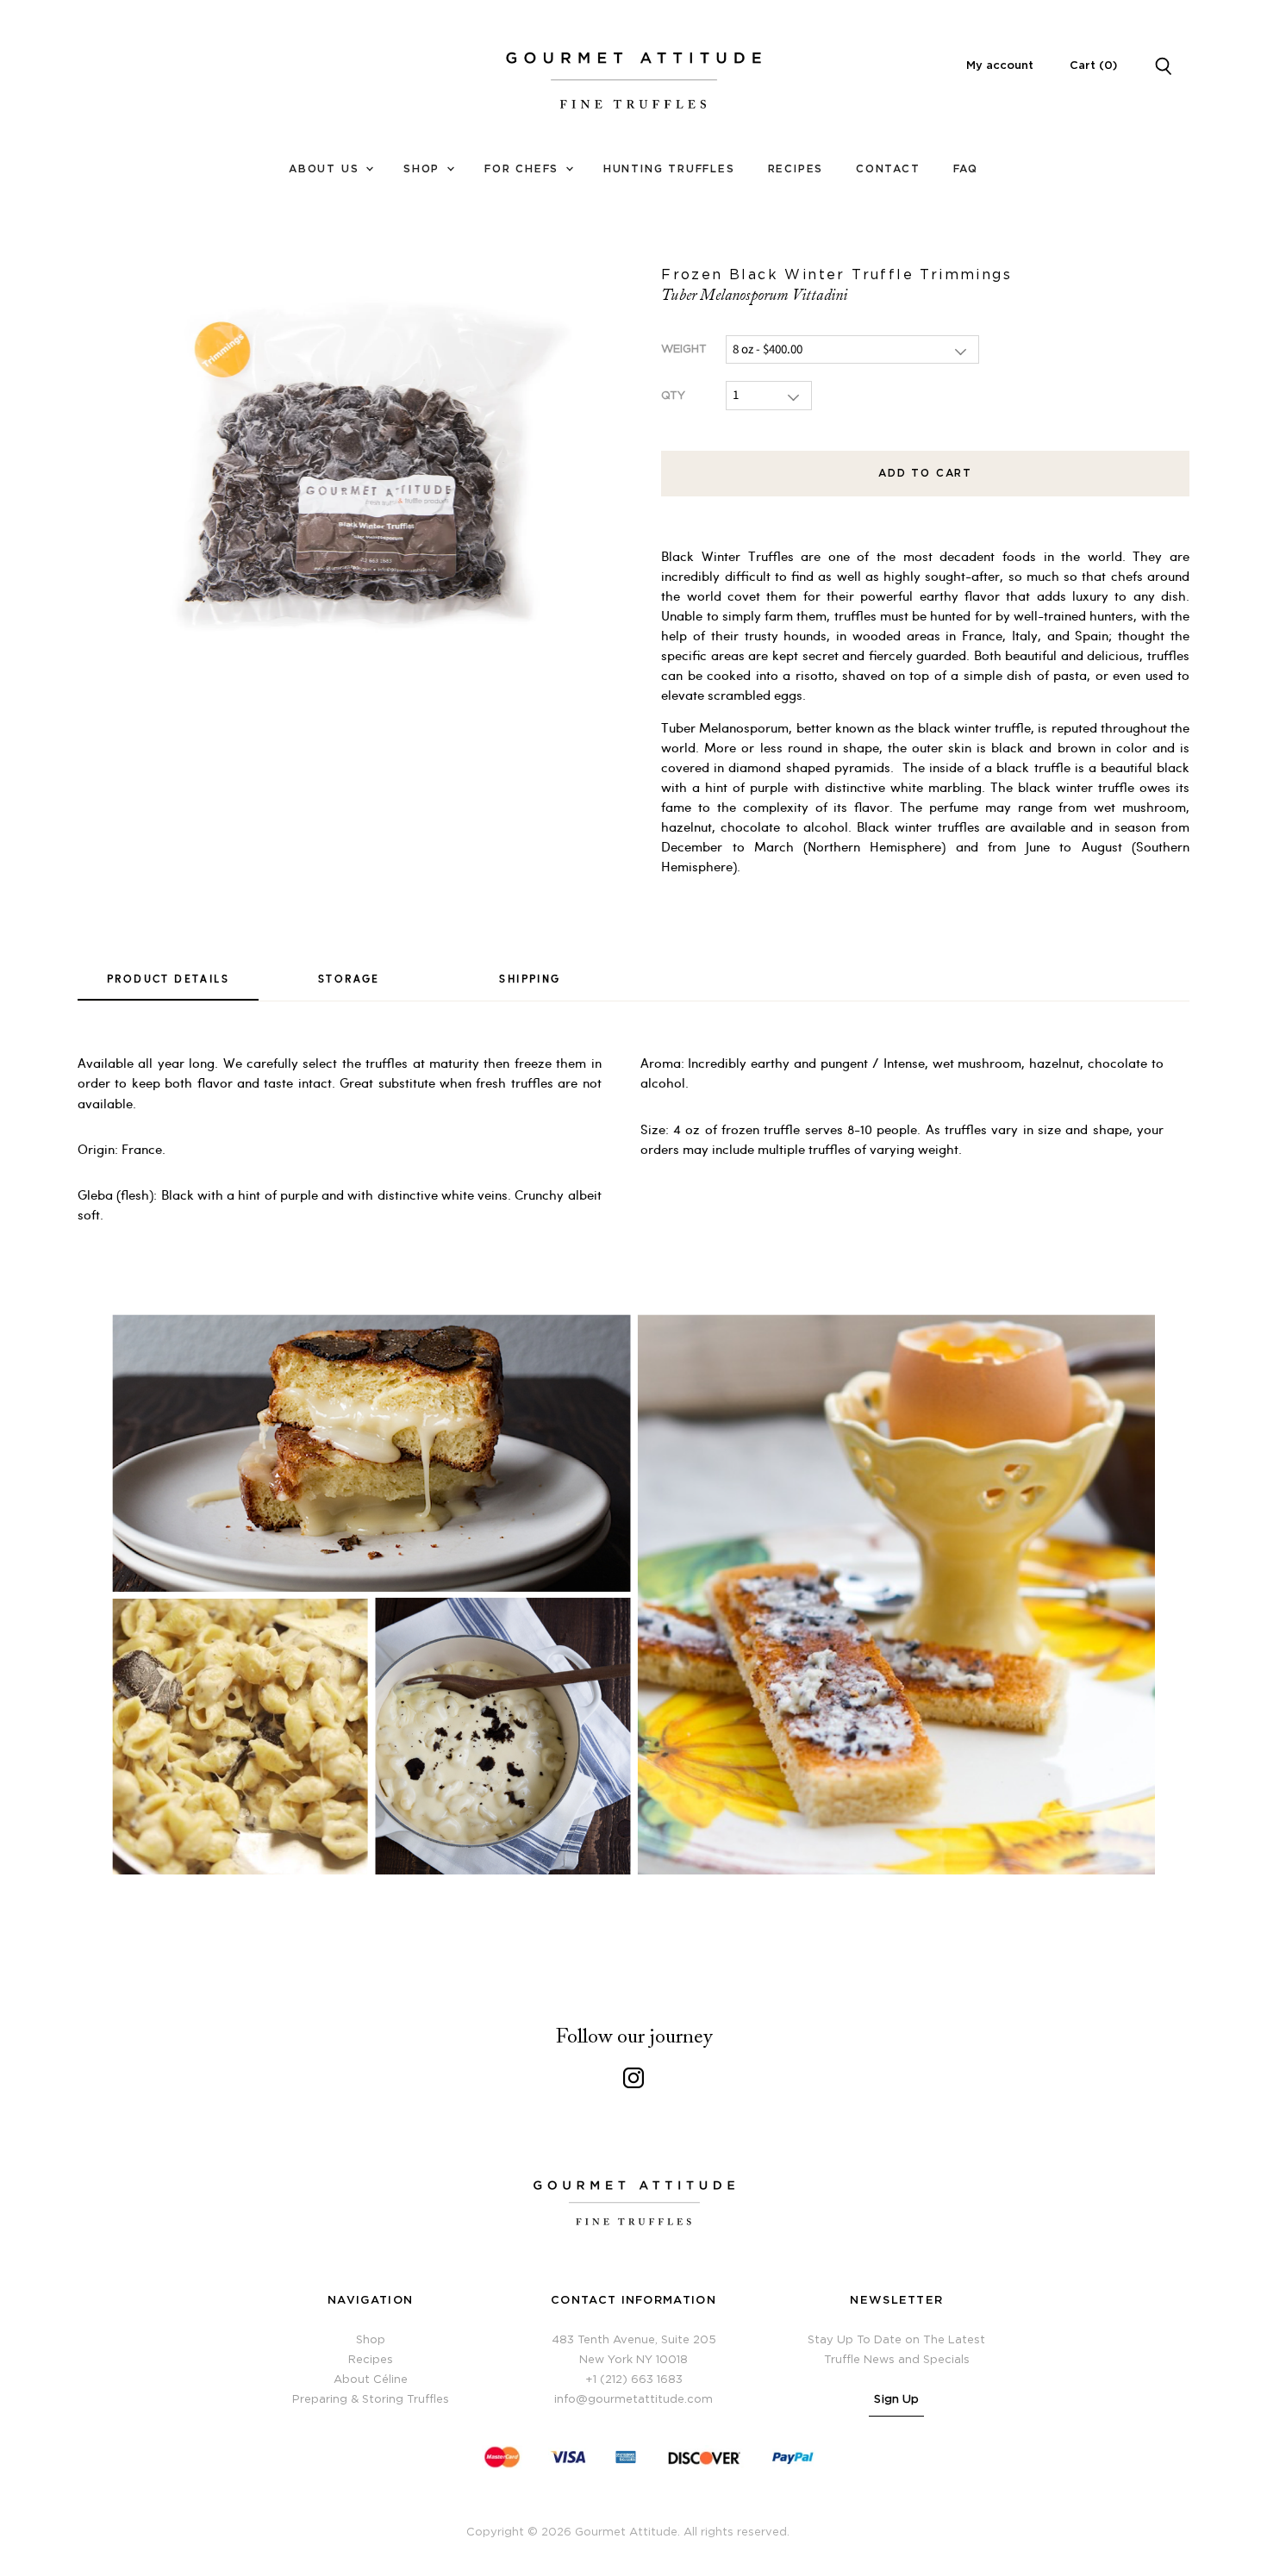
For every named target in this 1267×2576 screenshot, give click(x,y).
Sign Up (896, 2400)
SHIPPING (530, 978)
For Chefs (524, 169)
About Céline (371, 2380)
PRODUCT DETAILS (168, 978)
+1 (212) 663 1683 (634, 2380)
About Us (326, 169)
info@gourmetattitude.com (633, 2400)
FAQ (966, 169)
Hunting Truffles (669, 169)
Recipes (796, 169)
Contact (888, 169)
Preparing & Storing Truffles (371, 2400)
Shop (424, 169)
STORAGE (349, 978)
